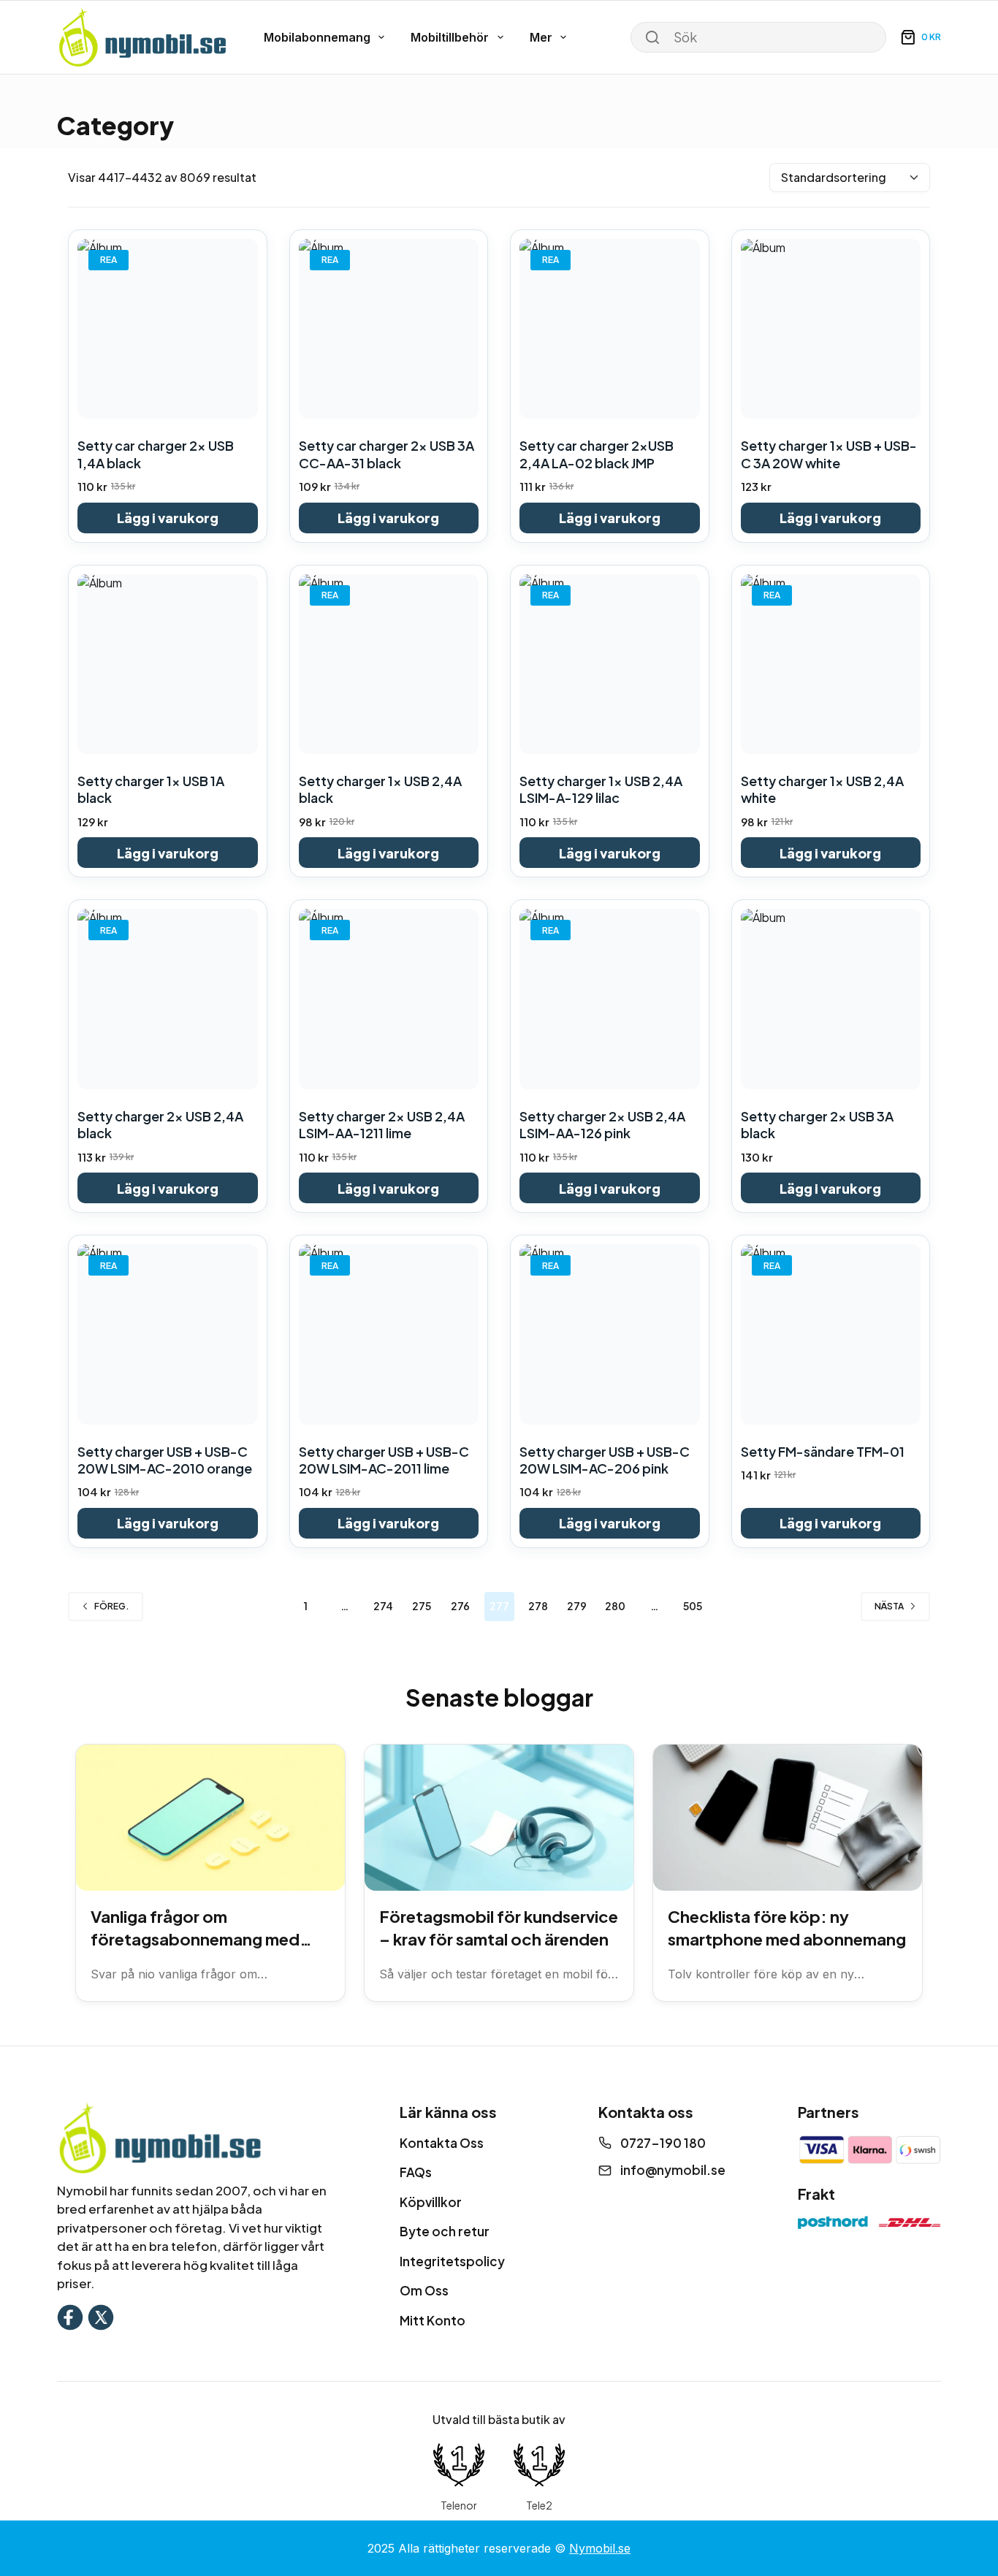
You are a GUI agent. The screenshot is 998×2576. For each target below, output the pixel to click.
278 (538, 1606)
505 (693, 1606)
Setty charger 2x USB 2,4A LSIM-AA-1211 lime (382, 1124)
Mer (541, 37)
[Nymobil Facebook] (70, 2316)
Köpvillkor (431, 2202)
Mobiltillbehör (450, 37)
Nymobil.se (600, 2548)
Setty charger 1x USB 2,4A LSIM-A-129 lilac (601, 789)
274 (383, 1606)
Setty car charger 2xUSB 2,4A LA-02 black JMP (597, 454)
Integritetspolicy (452, 2261)
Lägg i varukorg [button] (168, 518)
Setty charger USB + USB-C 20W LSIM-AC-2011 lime (384, 1460)
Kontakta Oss (442, 2143)
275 (422, 1606)
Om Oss (424, 2290)
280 (615, 1606)
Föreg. (112, 1606)
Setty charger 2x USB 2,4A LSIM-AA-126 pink (602, 1124)
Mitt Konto (433, 2320)
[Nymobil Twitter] (101, 2316)
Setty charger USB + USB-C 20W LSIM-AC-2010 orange (165, 1460)
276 (460, 1606)
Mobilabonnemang (317, 37)
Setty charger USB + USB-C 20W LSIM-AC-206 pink (605, 1460)
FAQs (416, 2172)
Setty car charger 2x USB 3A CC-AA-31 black (386, 454)
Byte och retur (445, 2231)
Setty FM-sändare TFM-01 (823, 1451)
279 (577, 1606)
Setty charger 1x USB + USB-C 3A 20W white (829, 454)
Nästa (889, 1606)
